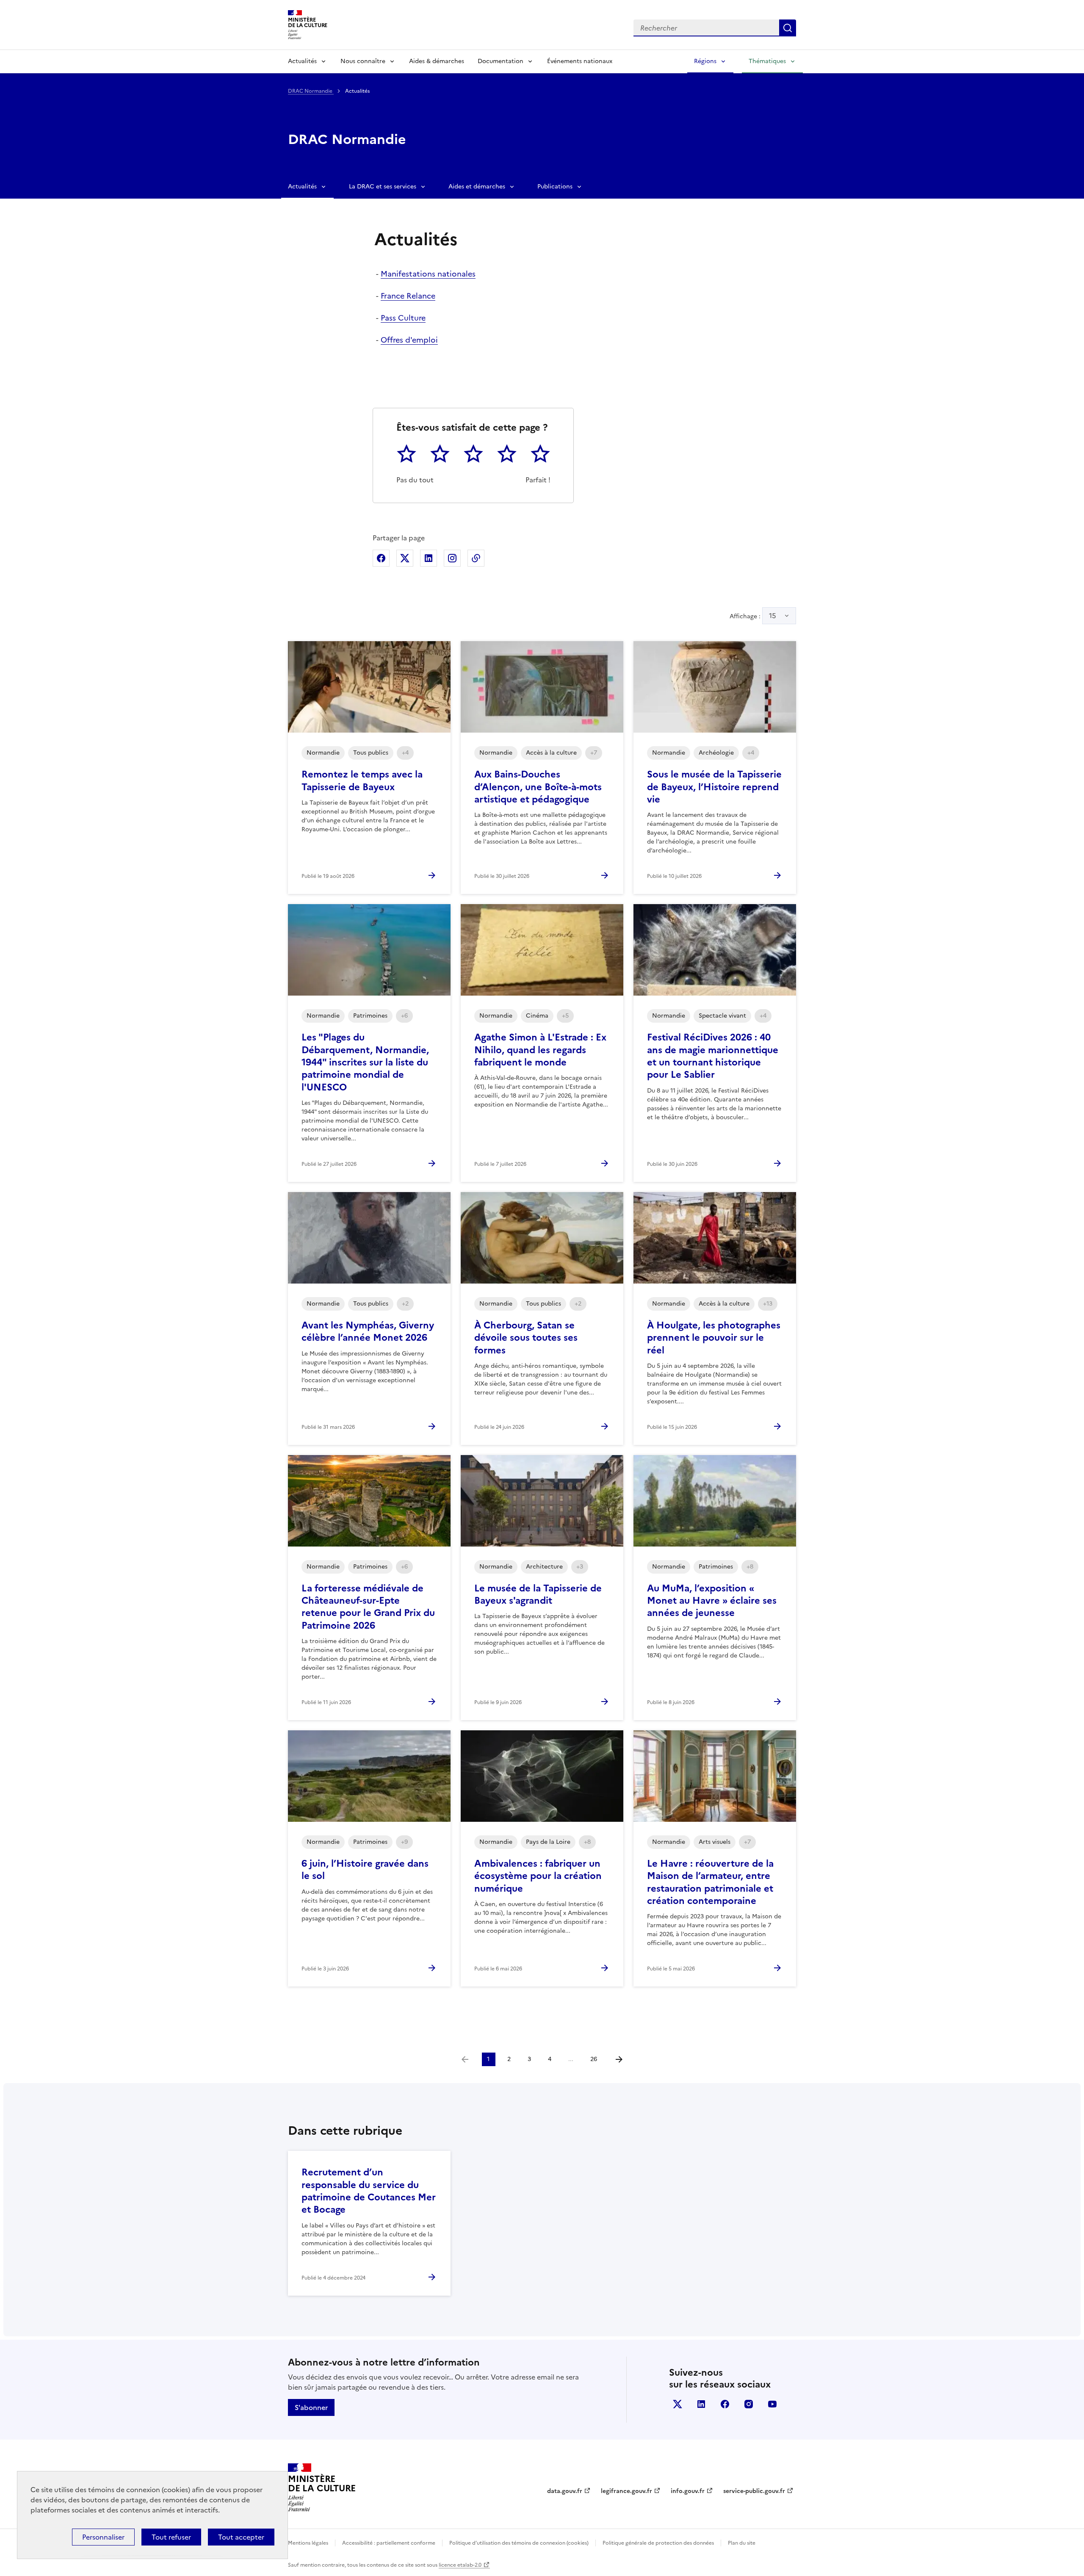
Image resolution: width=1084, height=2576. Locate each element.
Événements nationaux (580, 61)
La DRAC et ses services (383, 187)
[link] (465, 2059)
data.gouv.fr (565, 2491)
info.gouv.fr (688, 2491)
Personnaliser (103, 2537)
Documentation (501, 61)
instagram (749, 2404)
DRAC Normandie (311, 91)
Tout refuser (171, 2537)
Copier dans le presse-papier (476, 558)
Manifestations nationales (428, 274)
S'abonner (311, 2407)
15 (773, 616)
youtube (772, 2404)
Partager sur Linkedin (429, 558)
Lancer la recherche (788, 28)
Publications (555, 187)
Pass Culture (403, 318)
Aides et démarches (477, 187)
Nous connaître (363, 61)
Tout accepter (241, 2537)
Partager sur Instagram (452, 558)
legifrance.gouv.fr (626, 2491)
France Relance (408, 296)
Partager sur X (405, 558)
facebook (725, 2404)
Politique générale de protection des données (658, 2543)
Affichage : (753, 616)
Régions (705, 61)
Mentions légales (308, 2543)
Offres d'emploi (409, 340)
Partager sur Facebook (381, 558)
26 (594, 2059)
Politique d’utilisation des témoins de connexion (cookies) (519, 2543)
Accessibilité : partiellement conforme (389, 2543)
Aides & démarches (437, 61)
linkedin (701, 2404)
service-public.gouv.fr (754, 2491)
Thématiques (767, 61)
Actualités (302, 61)
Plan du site (742, 2543)
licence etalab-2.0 (460, 2565)
